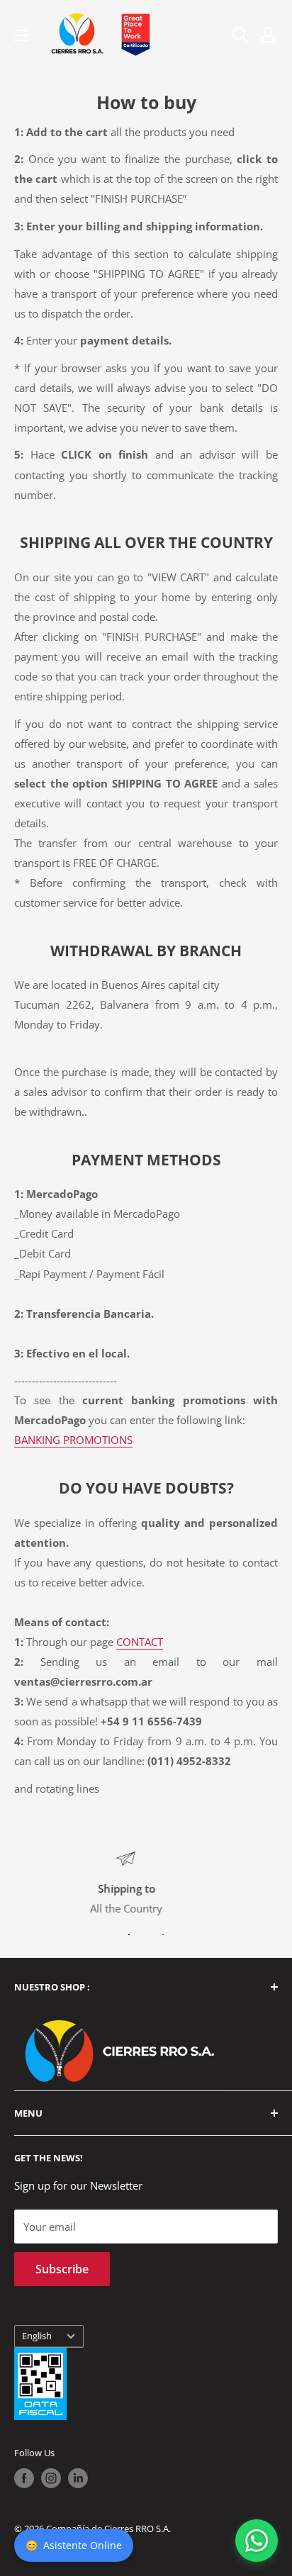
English (37, 2336)
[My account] (268, 35)
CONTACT (140, 1642)
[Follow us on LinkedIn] (78, 2478)
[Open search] (240, 35)
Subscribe (62, 2269)
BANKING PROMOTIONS (73, 1440)
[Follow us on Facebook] (24, 2478)
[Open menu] (21, 35)
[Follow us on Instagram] (51, 2478)
